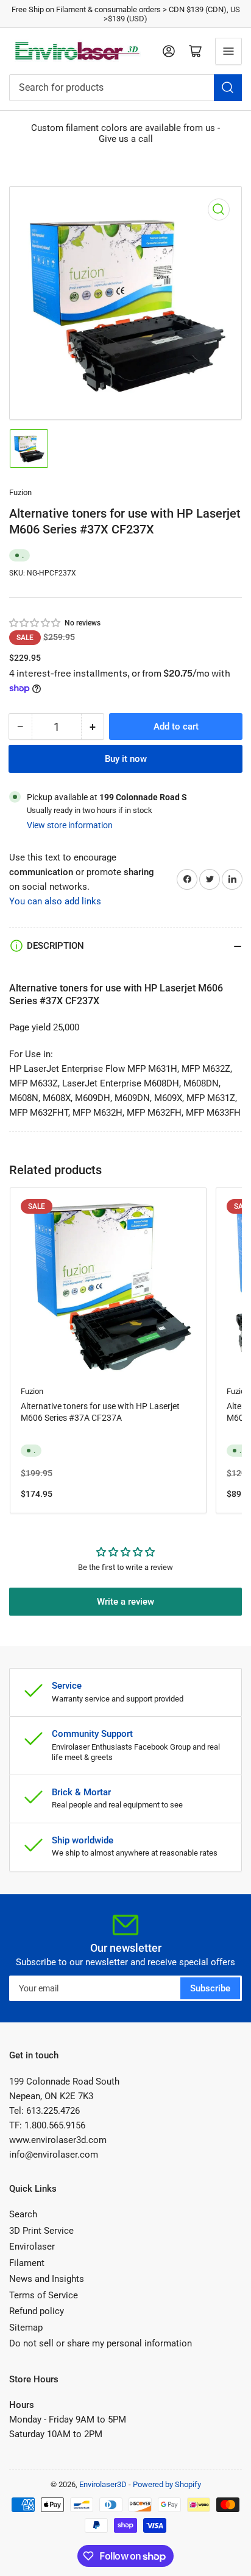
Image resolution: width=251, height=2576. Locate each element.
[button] (35, 623)
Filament (27, 2263)
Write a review (125, 1602)
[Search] (228, 88)
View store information (70, 825)
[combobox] (125, 88)
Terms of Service (44, 2295)
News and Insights (47, 2279)
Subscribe (210, 1988)
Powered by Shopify (167, 2484)
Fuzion (20, 492)
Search (23, 2214)
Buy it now (126, 759)
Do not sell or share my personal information (101, 2343)
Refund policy (37, 2311)
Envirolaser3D (103, 2484)
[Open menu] (228, 51)
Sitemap (26, 2328)
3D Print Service (41, 2231)
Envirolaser (32, 2247)
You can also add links (55, 901)
